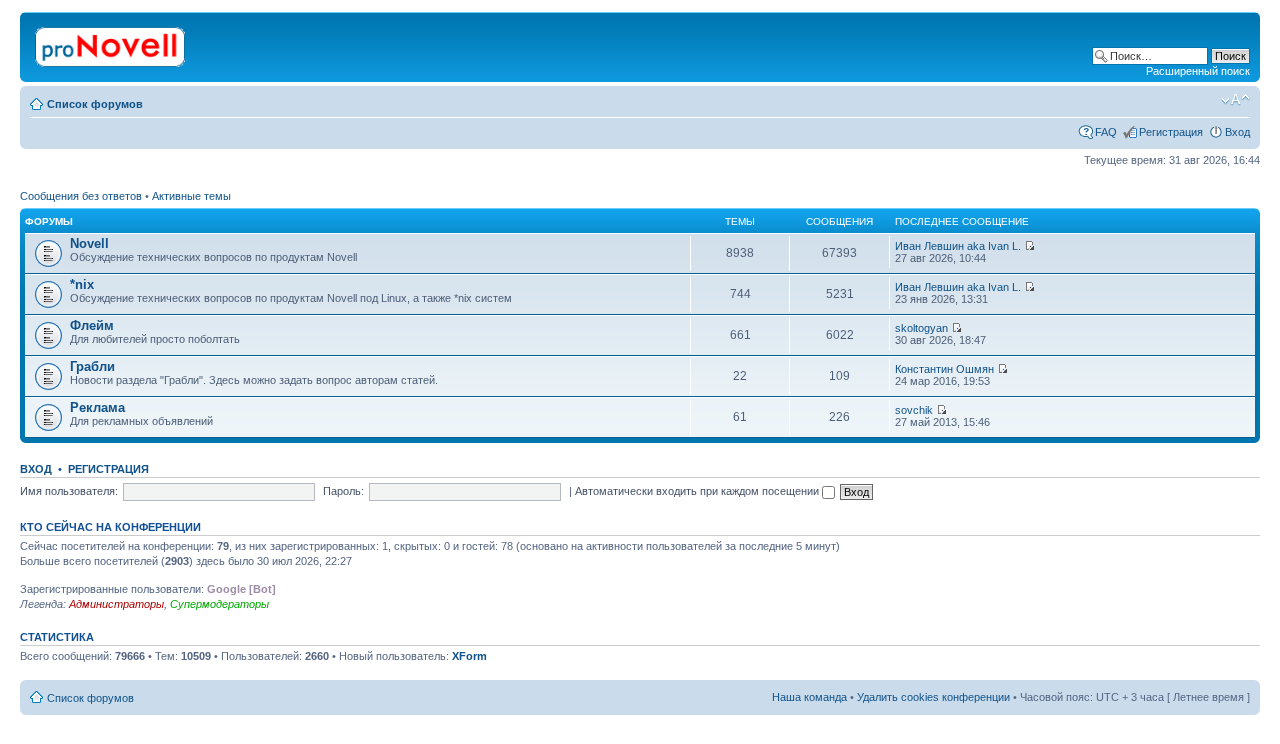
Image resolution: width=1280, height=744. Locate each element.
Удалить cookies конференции (933, 697)
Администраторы (116, 604)
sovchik (914, 410)
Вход (1237, 132)
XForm (469, 656)
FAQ (1106, 132)
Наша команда (809, 697)
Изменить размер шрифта (1235, 100)
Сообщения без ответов (81, 196)
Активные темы (191, 196)
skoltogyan (921, 328)
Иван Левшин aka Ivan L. (958, 246)
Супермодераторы (219, 604)
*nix (82, 284)
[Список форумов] (111, 43)
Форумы (49, 221)
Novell (89, 243)
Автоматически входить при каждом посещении (698, 491)
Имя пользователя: (69, 491)
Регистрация (1171, 132)
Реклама (97, 407)
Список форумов (95, 104)
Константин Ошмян (944, 369)
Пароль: (343, 491)
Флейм (92, 325)
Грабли (92, 366)
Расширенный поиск (1198, 71)
